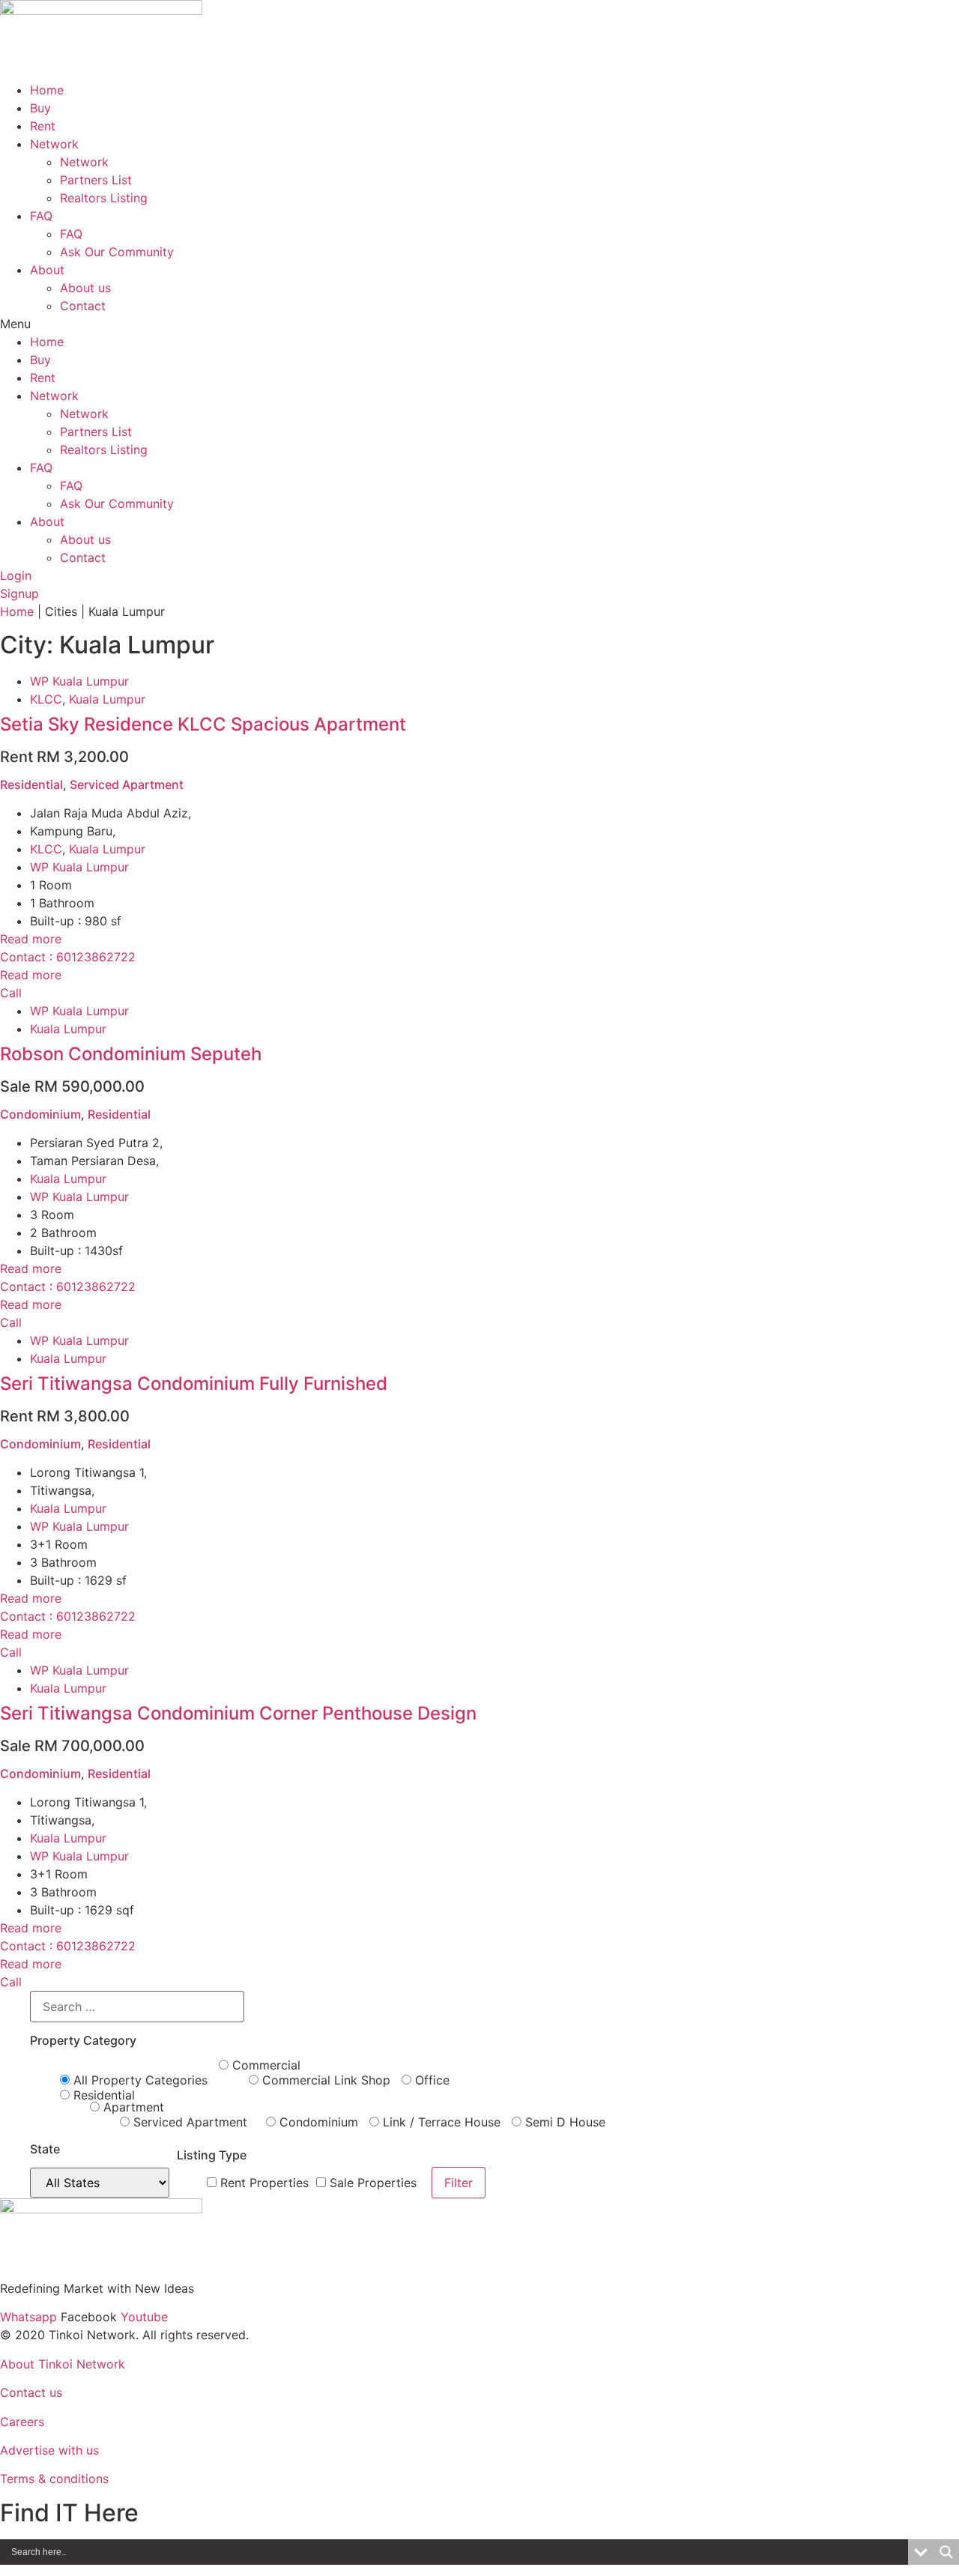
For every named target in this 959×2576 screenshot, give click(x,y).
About (47, 270)
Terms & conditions (54, 2479)
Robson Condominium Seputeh (131, 1054)
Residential (31, 784)
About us (85, 288)
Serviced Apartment (127, 784)
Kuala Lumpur (107, 699)
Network (54, 144)
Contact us (31, 2392)
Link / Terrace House (440, 2122)
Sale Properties (371, 2183)
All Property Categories (139, 2080)
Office (430, 2080)
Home (47, 90)
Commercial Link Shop (324, 2080)
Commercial (264, 2065)
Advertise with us (49, 2450)
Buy (40, 108)
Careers (22, 2422)
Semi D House (563, 2122)
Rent (43, 126)
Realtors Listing (104, 198)
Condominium (40, 1114)
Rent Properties (263, 2183)
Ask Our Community (117, 252)
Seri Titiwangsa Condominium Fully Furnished (194, 1384)
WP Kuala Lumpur (79, 681)
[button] (479, 324)
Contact (83, 306)
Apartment (132, 2107)
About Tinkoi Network (63, 2364)
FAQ (41, 216)
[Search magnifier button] (946, 2552)
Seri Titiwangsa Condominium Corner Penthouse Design (238, 1713)
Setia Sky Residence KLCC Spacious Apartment (203, 724)
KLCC (46, 699)
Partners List (96, 180)
